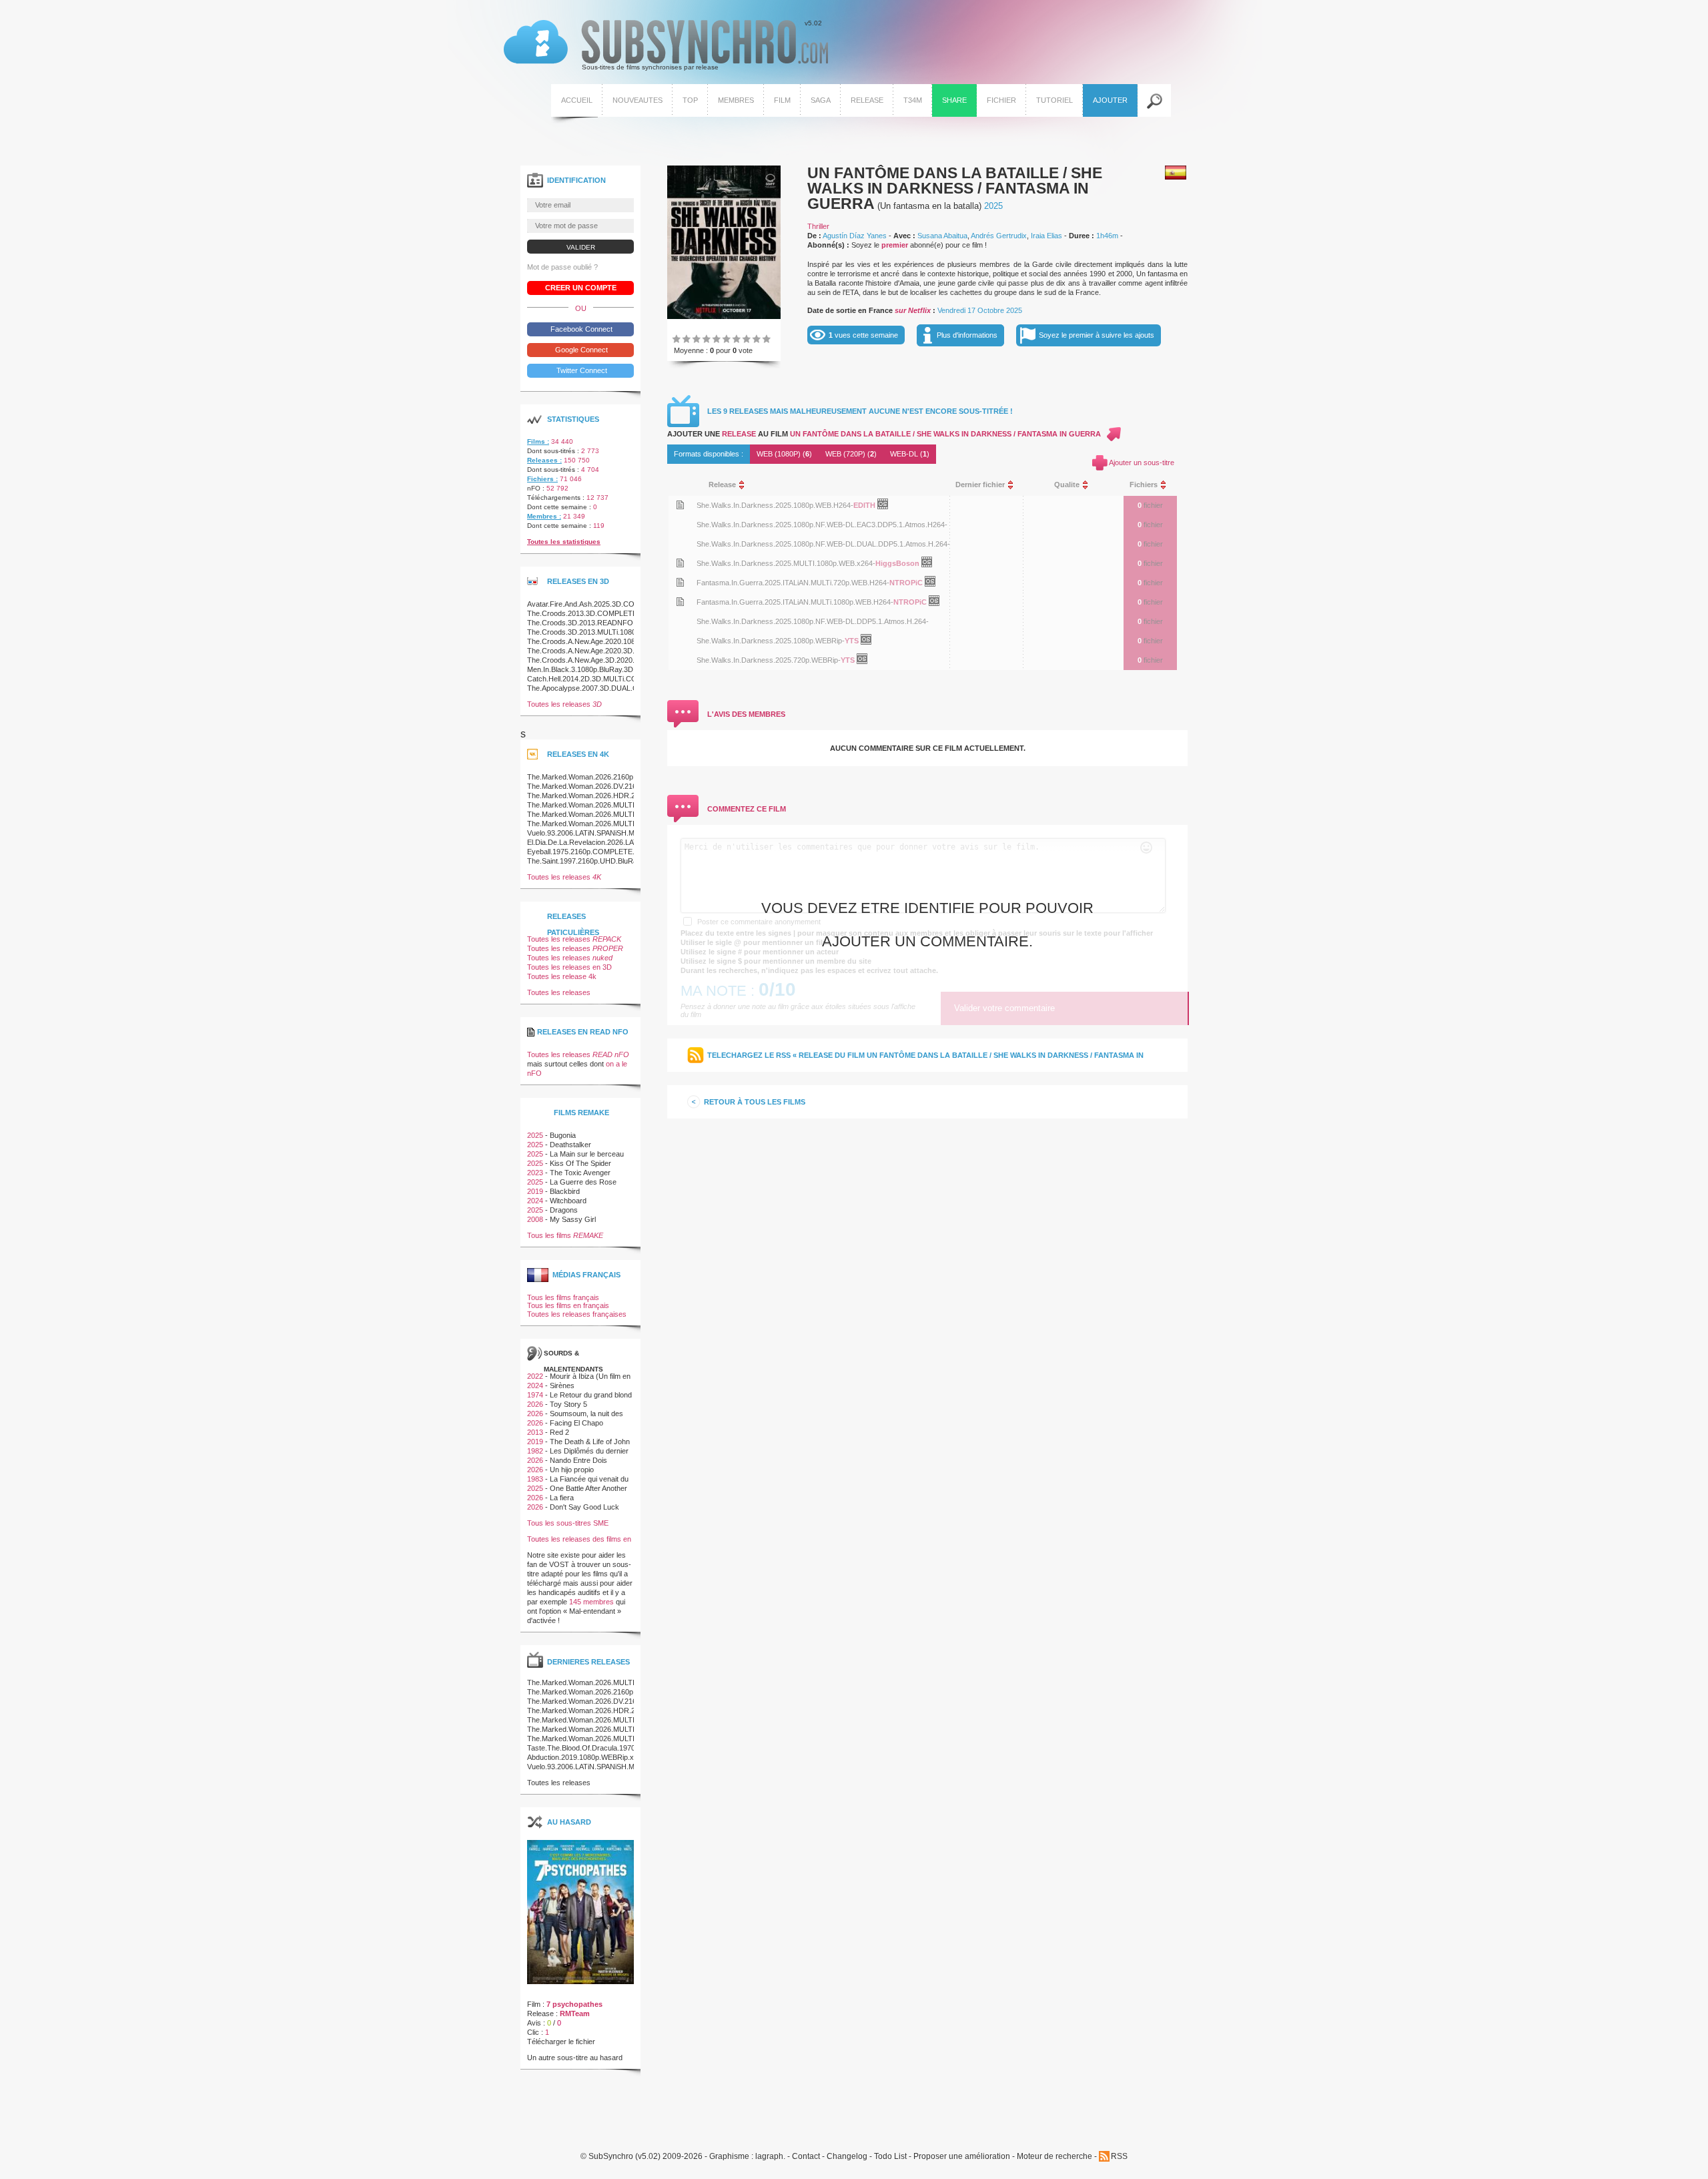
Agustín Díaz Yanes (855, 236)
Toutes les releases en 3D (569, 967)
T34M (913, 100)
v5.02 (663, 45)
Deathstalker (570, 1145)
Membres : (544, 516)
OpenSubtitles (888, 507)
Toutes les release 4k (562, 976)
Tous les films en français (568, 1305)
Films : (538, 441)
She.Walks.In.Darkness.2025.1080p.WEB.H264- (775, 505)
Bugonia (563, 1135)
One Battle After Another (588, 1488)
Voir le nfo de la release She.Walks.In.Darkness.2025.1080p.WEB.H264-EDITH (680, 505)
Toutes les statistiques (564, 542)
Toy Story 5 (568, 1404)
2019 (535, 1191)
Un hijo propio (572, 1470)
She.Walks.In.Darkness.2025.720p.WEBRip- (769, 660)
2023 (535, 1173)
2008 (535, 1219)
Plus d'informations (967, 335)
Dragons (564, 1210)
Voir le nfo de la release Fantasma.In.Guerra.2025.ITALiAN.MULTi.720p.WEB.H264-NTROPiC (680, 582)
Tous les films (565, 1235)
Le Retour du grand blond (591, 1395)
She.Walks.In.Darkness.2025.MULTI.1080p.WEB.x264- (786, 563)
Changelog (847, 2157)
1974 (535, 1395)
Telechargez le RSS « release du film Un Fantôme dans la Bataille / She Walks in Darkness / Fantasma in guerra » (925, 1061)
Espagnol (1176, 173)
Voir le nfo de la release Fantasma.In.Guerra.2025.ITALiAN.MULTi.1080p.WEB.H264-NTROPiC (680, 602)
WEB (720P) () (851, 454)
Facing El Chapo (576, 1423)
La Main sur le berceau (587, 1154)
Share (954, 100)
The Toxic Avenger (580, 1173)
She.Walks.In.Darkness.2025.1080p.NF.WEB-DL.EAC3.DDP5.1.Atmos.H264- (822, 525)
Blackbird (565, 1191)
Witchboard (568, 1201)
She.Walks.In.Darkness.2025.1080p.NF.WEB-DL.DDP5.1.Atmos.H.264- (813, 621)
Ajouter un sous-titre (1142, 462)
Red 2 (559, 1432)
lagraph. (770, 2157)
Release (867, 100)
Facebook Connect (580, 329)
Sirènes (562, 1385)
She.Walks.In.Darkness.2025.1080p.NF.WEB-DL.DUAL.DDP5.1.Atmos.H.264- (823, 544)
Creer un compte (581, 288)
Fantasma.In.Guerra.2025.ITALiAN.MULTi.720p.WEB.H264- (793, 583)
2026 (535, 1404)
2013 (535, 1432)
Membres (736, 100)
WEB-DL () (910, 454)
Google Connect (580, 350)
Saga (821, 100)
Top (690, 100)
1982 (535, 1451)
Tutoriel (1054, 100)
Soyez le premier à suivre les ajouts (1097, 335)
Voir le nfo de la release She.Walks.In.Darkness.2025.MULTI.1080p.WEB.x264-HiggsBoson (680, 563)
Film (782, 100)
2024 (535, 1201)
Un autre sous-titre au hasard (575, 2058)
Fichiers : (542, 479)
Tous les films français (563, 1297)
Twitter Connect (581, 370)
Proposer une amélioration (962, 2157)
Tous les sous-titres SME (568, 1523)
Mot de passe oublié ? (562, 267)
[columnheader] (818, 485)
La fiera (562, 1498)
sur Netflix (913, 310)
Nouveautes (637, 100)
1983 (535, 1479)
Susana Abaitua (942, 236)
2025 (993, 206)
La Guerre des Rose (583, 1182)
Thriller (818, 226)
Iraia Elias (1046, 236)
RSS (1119, 2156)
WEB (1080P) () (784, 454)
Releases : (544, 460)
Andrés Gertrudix (999, 236)
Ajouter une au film (884, 434)
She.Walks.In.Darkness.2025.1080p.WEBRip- (771, 641)
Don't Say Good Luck (584, 1507)
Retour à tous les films (755, 1102)
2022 (535, 1376)
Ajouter (1110, 100)
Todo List (890, 2157)
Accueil (577, 100)
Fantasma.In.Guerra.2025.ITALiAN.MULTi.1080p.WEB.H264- (795, 602)
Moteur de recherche (1054, 2157)
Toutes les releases (564, 704)
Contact (806, 2157)
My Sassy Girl (573, 1219)
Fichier (1001, 100)
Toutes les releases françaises (577, 1314)
